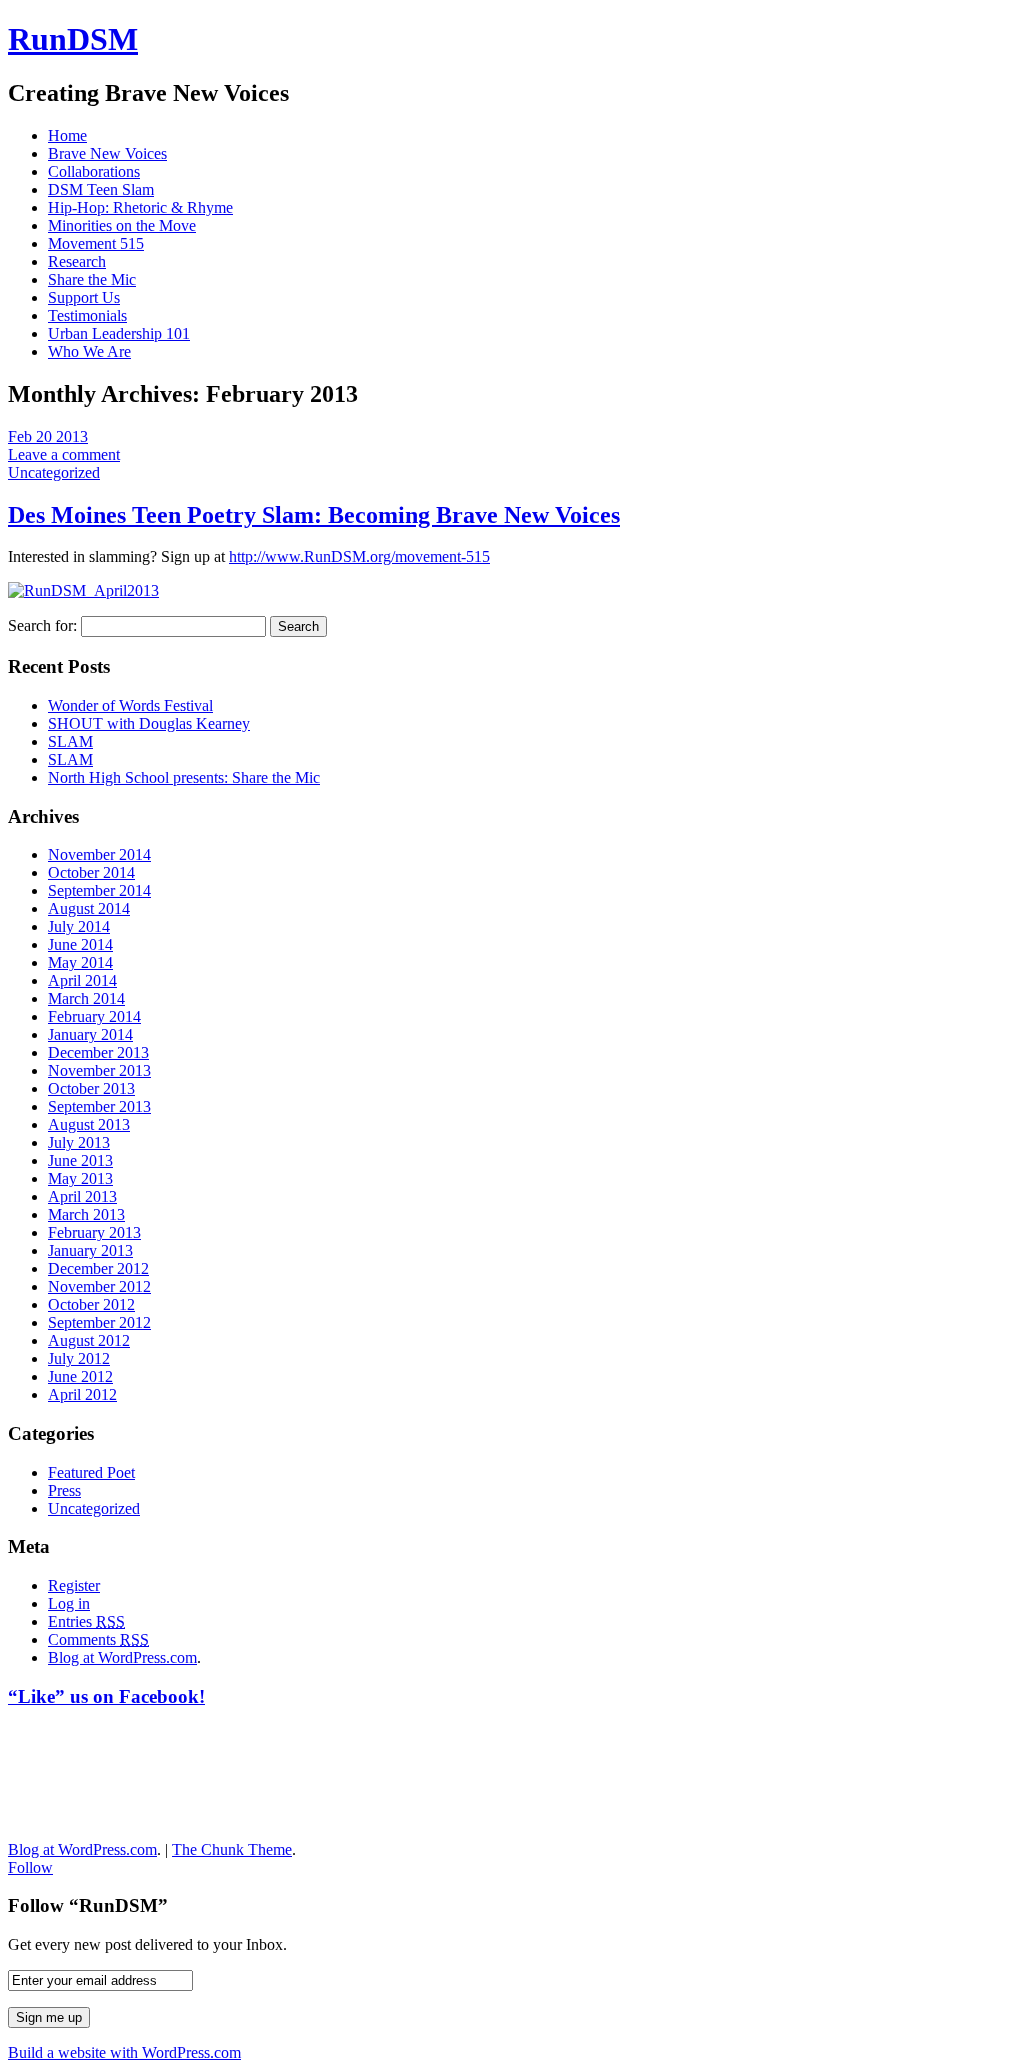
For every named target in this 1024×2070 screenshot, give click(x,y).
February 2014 (94, 1016)
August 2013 (89, 1124)
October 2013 (91, 1088)
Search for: (42, 625)
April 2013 (82, 1196)
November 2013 (99, 1070)
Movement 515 (96, 243)
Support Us (84, 297)
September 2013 (99, 1106)
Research (77, 261)
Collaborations (94, 171)
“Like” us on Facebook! (106, 1696)
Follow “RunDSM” (88, 1905)
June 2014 (80, 944)
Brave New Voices (107, 153)
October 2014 (91, 872)
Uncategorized (54, 472)
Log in (69, 1603)
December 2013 (98, 1052)
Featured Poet (91, 1472)
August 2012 (89, 1340)
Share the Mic (92, 279)
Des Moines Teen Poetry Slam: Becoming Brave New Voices (314, 515)
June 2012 (80, 1376)
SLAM (70, 741)
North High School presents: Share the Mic (184, 777)
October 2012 (91, 1304)
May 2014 (80, 962)
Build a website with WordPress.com (124, 2052)
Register (74, 1585)
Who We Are (89, 351)
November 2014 (99, 854)
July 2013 (79, 1142)
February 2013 (94, 1232)
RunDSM (73, 39)
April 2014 (82, 980)
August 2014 (89, 908)
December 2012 (98, 1268)
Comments (98, 1639)
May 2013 (80, 1178)
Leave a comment (64, 454)
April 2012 (82, 1394)
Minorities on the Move (122, 225)
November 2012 (99, 1286)
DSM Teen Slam (101, 189)
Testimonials (87, 315)
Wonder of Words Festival (130, 705)
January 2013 (90, 1250)
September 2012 (99, 1322)
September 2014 (99, 890)
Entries (86, 1621)
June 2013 (80, 1160)
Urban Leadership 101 (119, 333)
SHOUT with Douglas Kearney (149, 723)
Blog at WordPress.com (122, 1657)
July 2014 (79, 926)
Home (67, 135)
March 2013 (86, 1214)
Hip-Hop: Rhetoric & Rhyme (140, 207)
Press (64, 1490)
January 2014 (90, 1034)
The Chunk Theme (232, 1849)
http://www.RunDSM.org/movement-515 (359, 556)
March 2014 (86, 998)
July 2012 (79, 1358)
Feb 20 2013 (48, 436)
